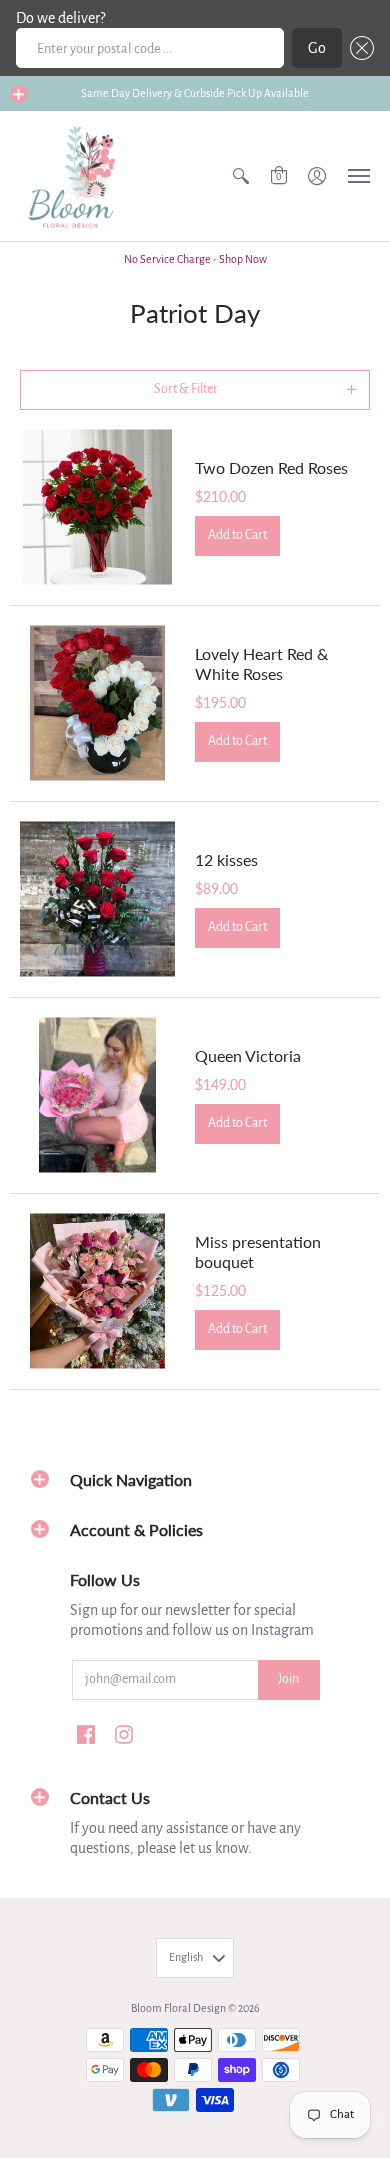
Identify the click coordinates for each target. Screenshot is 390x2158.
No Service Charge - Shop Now (195, 259)
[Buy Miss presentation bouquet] (97, 1291)
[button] (358, 48)
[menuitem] (241, 176)
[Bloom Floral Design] (75, 176)
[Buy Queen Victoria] (97, 1095)
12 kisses (226, 859)
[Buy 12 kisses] (97, 899)
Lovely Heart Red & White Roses (261, 663)
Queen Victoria (248, 1055)
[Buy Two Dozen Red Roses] (97, 507)
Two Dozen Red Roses (271, 467)
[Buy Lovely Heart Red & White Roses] (97, 703)
